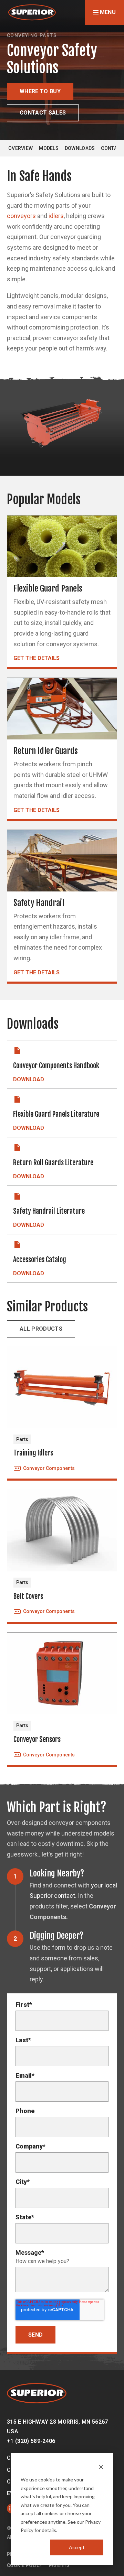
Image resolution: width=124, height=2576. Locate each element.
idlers (56, 216)
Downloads (80, 148)
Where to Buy (40, 91)
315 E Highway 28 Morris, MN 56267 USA (58, 2427)
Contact (112, 148)
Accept (77, 2547)
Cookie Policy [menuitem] (25, 2565)
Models (49, 148)
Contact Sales (43, 113)
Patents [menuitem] (59, 2565)
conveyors (21, 216)
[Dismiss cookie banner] (101, 2467)
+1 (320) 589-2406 (31, 2441)
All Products (41, 1329)
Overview (20, 148)
